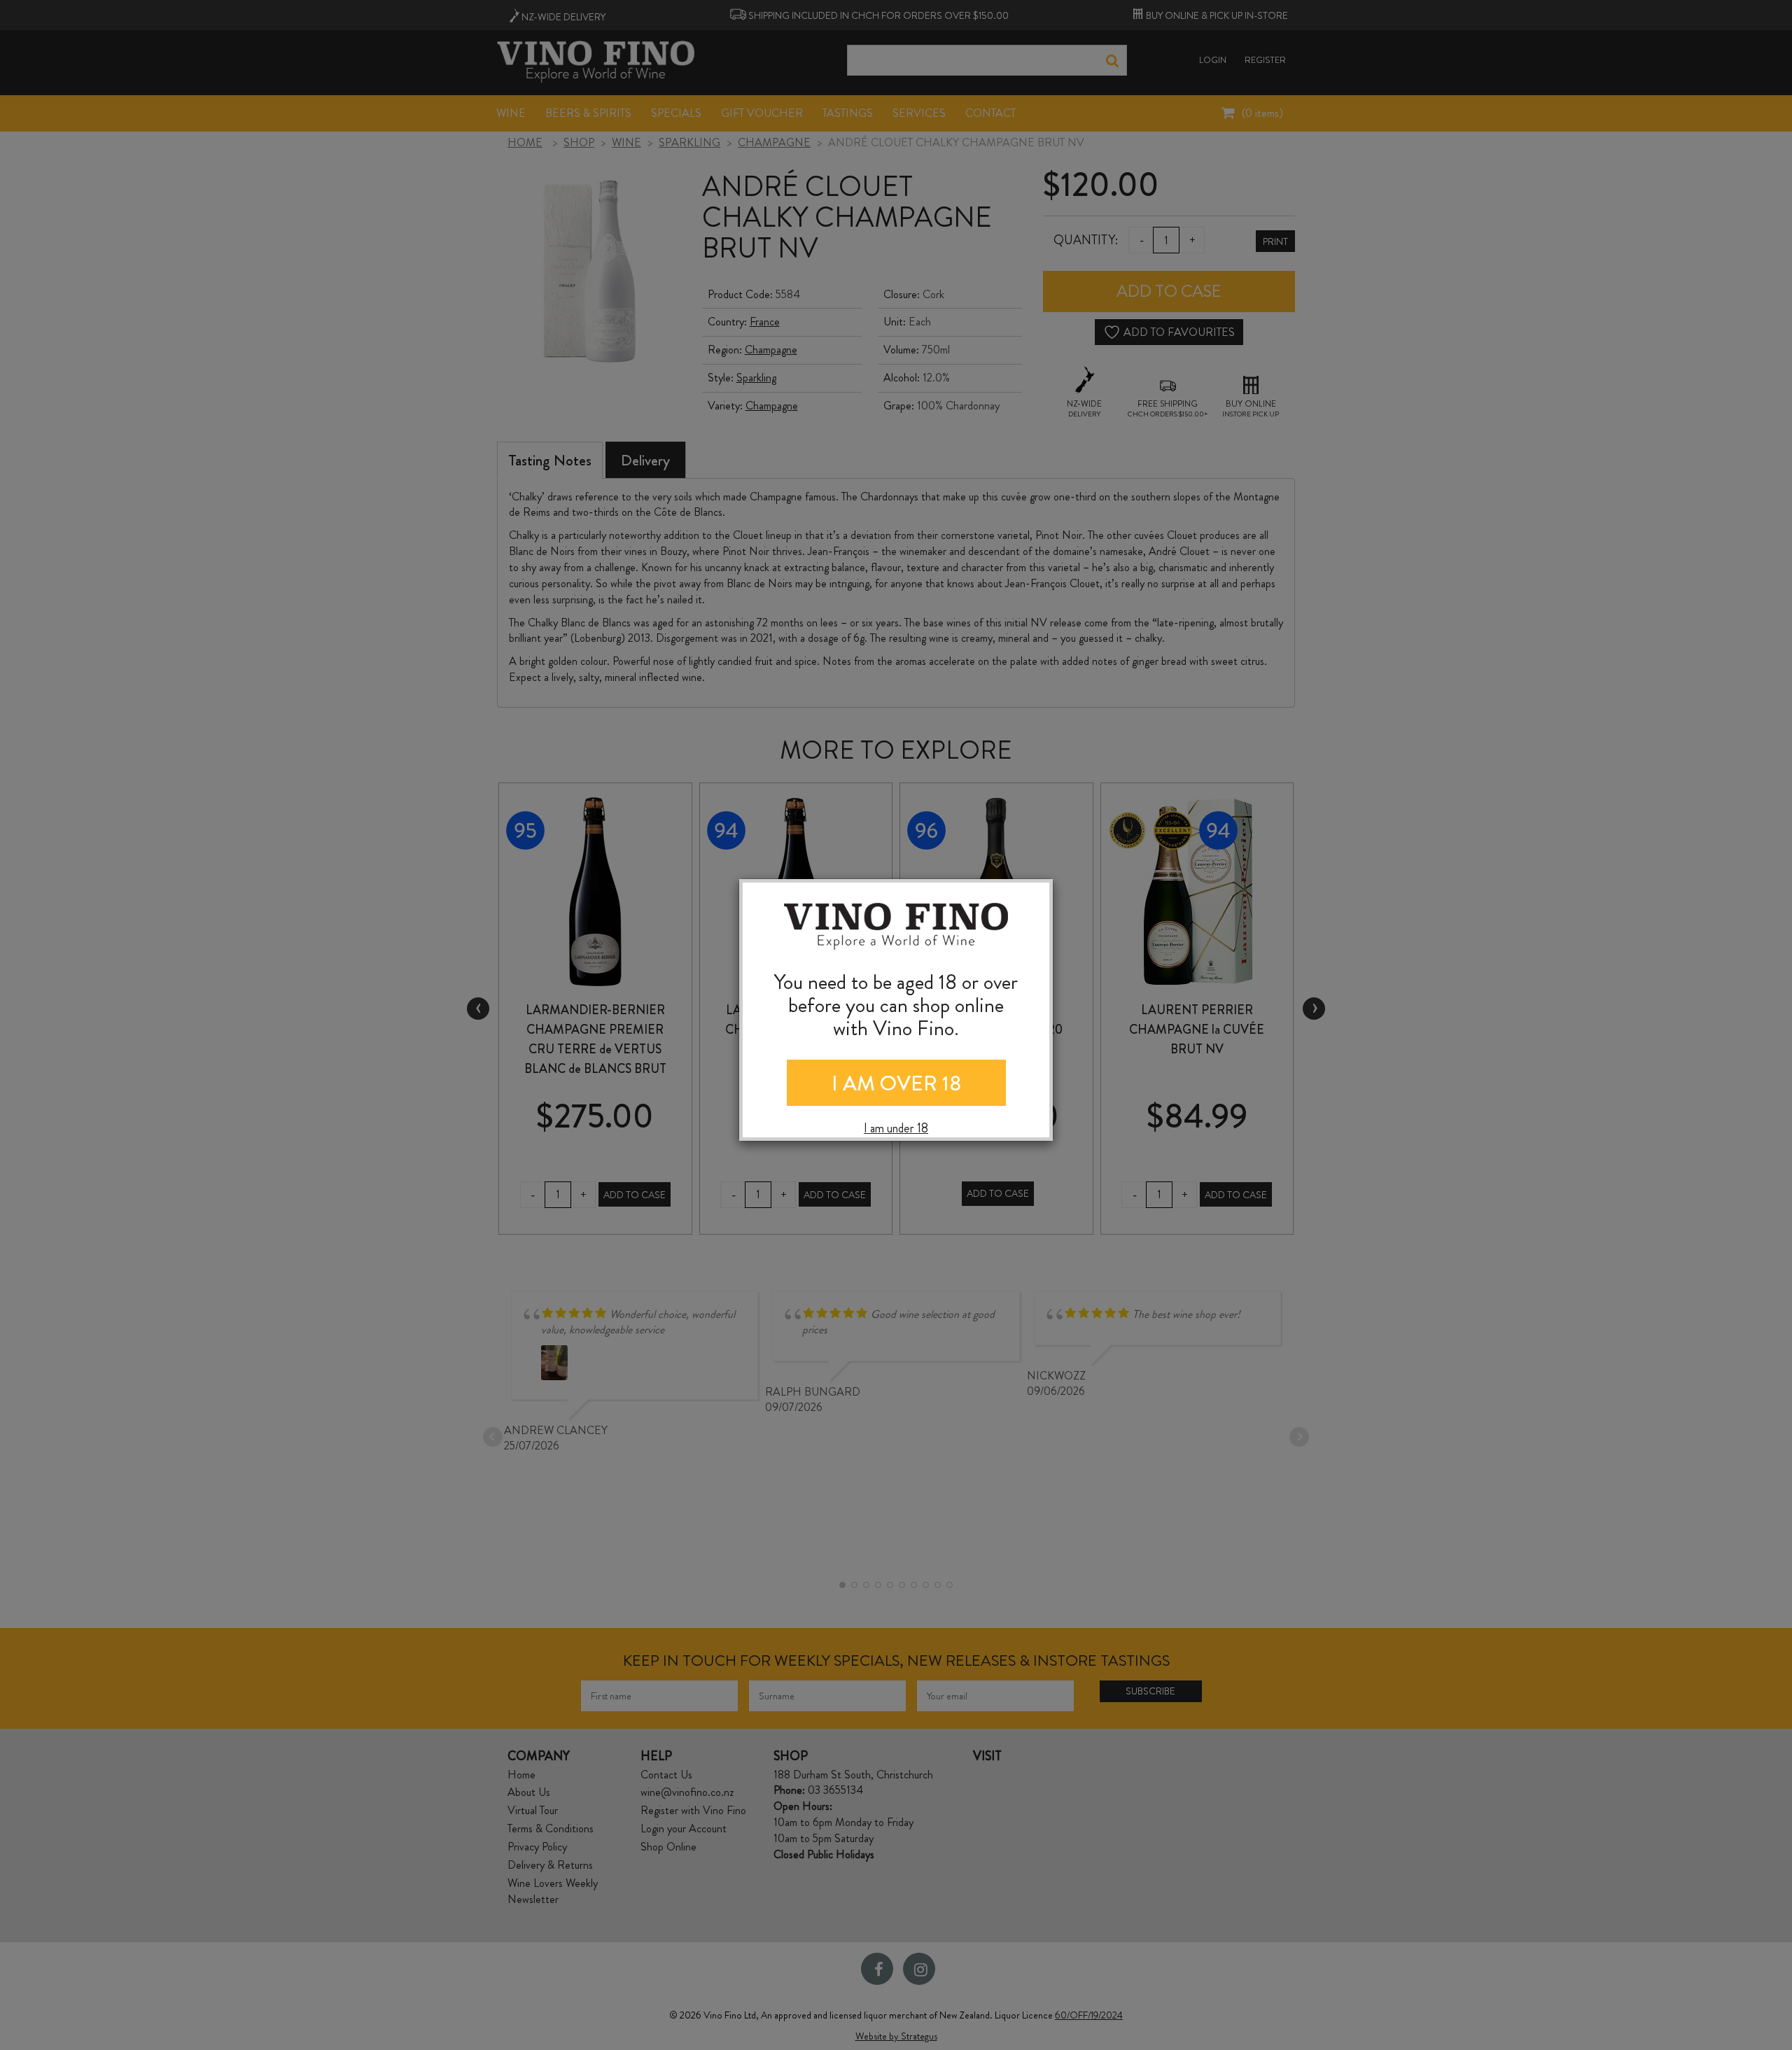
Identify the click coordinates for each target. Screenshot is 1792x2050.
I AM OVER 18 (896, 1083)
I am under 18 (896, 1129)
